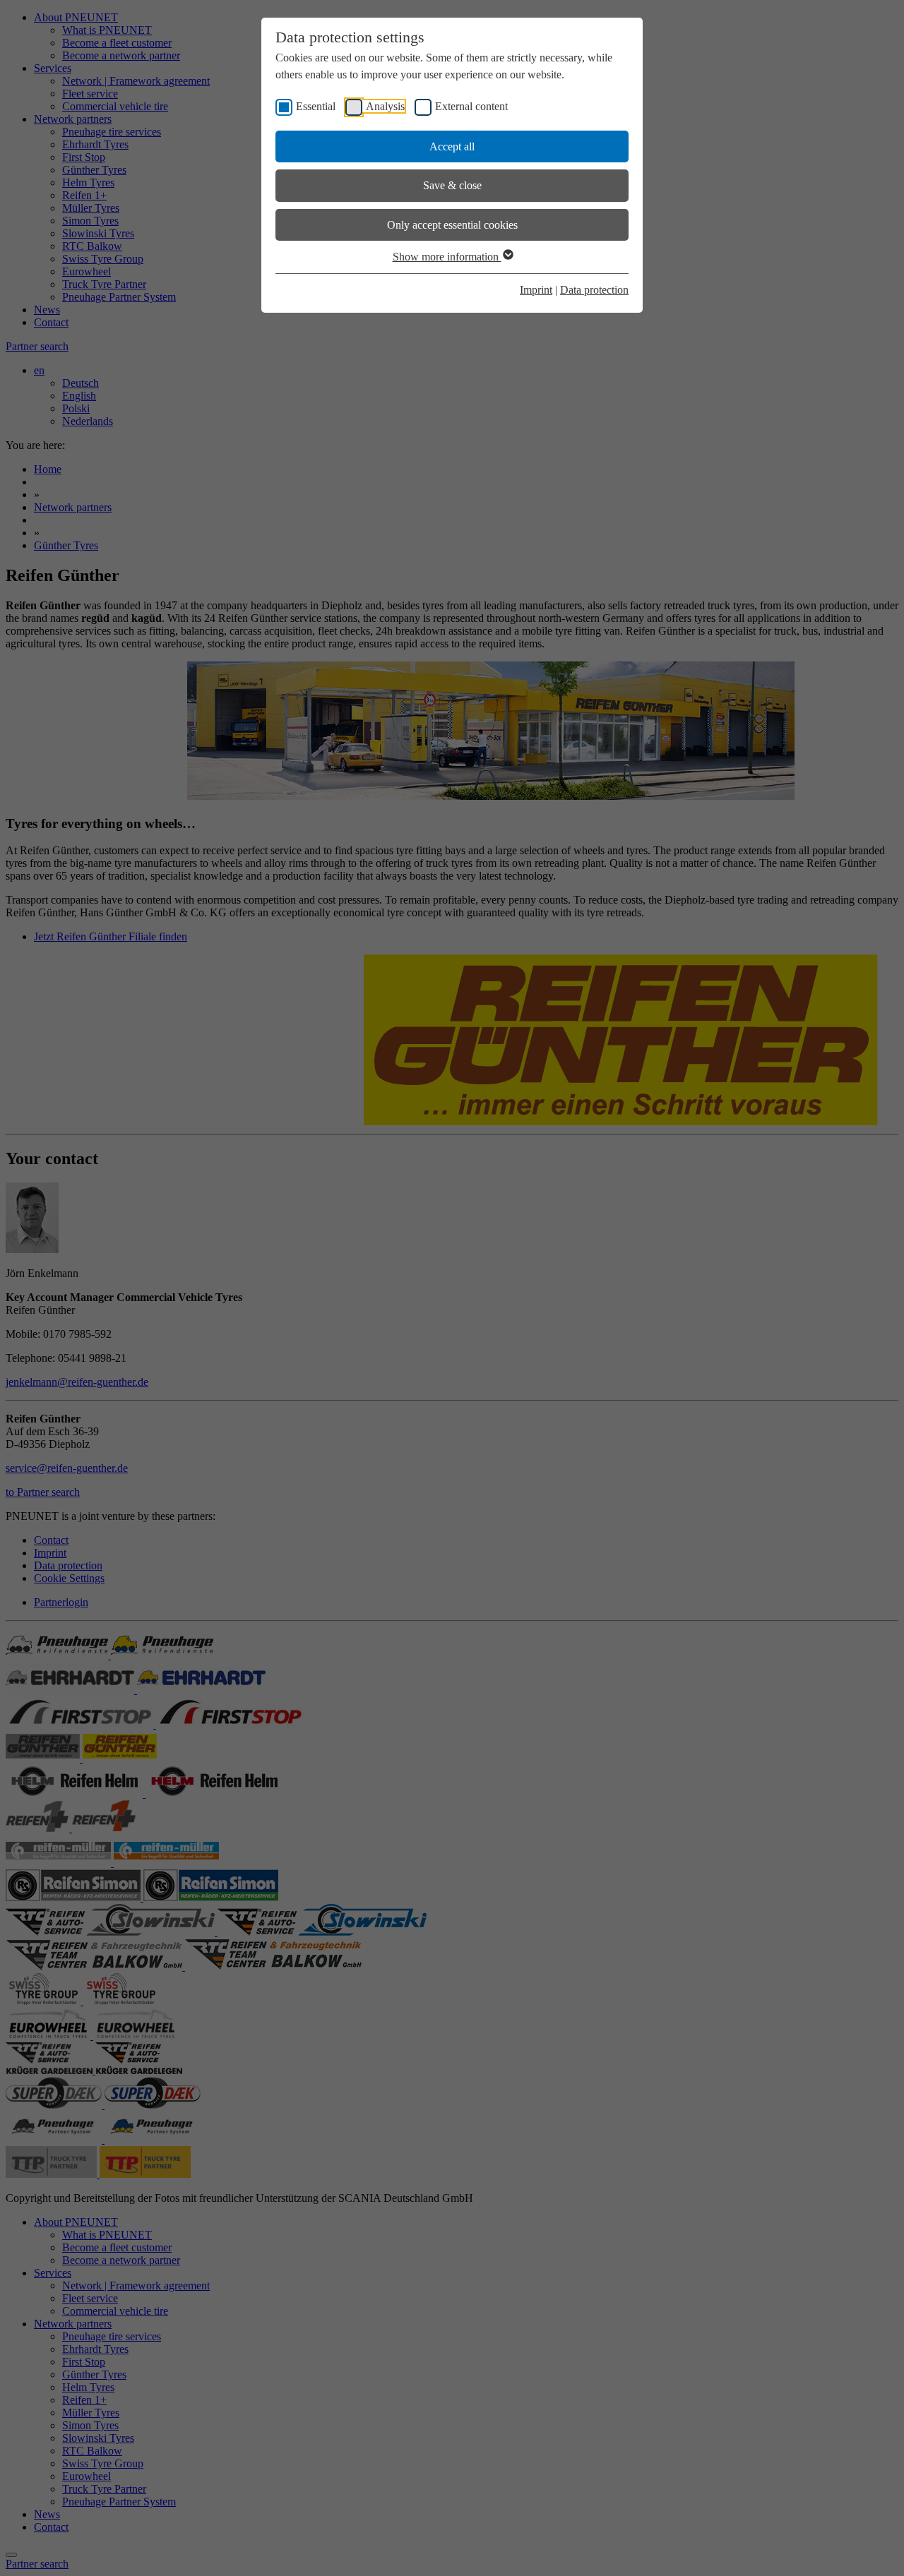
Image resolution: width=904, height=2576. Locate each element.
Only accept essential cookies (452, 225)
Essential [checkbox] (316, 106)
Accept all (452, 146)
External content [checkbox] (471, 106)
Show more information (447, 257)
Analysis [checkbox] (385, 106)
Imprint (536, 290)
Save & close (452, 185)
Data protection (594, 290)
